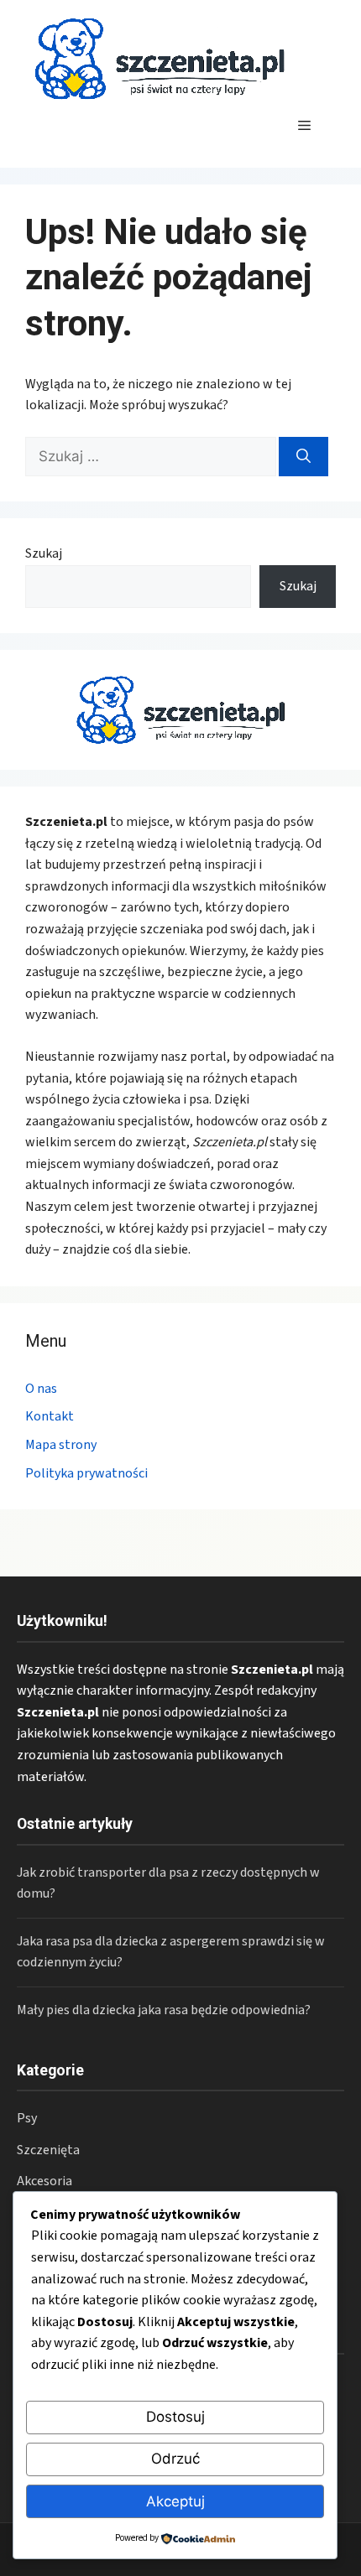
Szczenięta (48, 2150)
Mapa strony (61, 1445)
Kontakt (50, 1416)
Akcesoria (44, 2181)
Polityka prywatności (86, 1473)
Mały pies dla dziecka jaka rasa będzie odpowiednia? (164, 2010)
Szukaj (44, 553)
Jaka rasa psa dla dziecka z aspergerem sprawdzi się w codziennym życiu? (171, 1952)
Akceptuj (175, 2501)
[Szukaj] (303, 457)
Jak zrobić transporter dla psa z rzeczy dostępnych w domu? (168, 1883)
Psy (27, 2118)
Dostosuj (175, 2417)
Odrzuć (175, 2459)
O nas (41, 1389)
